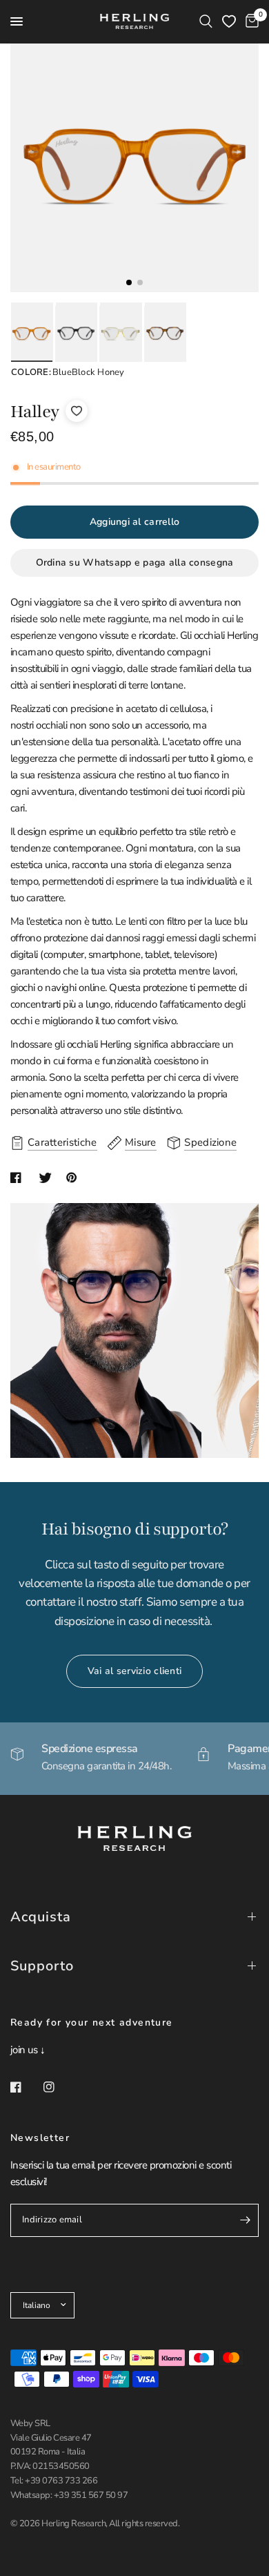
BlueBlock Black (76, 334)
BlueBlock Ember (165, 334)
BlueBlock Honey (31, 334)
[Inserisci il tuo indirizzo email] (245, 2220)
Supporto (42, 1966)
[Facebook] (26, 2087)
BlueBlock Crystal (120, 334)
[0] (250, 21)
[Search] (206, 21)
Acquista (41, 1917)
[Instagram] (59, 2087)
